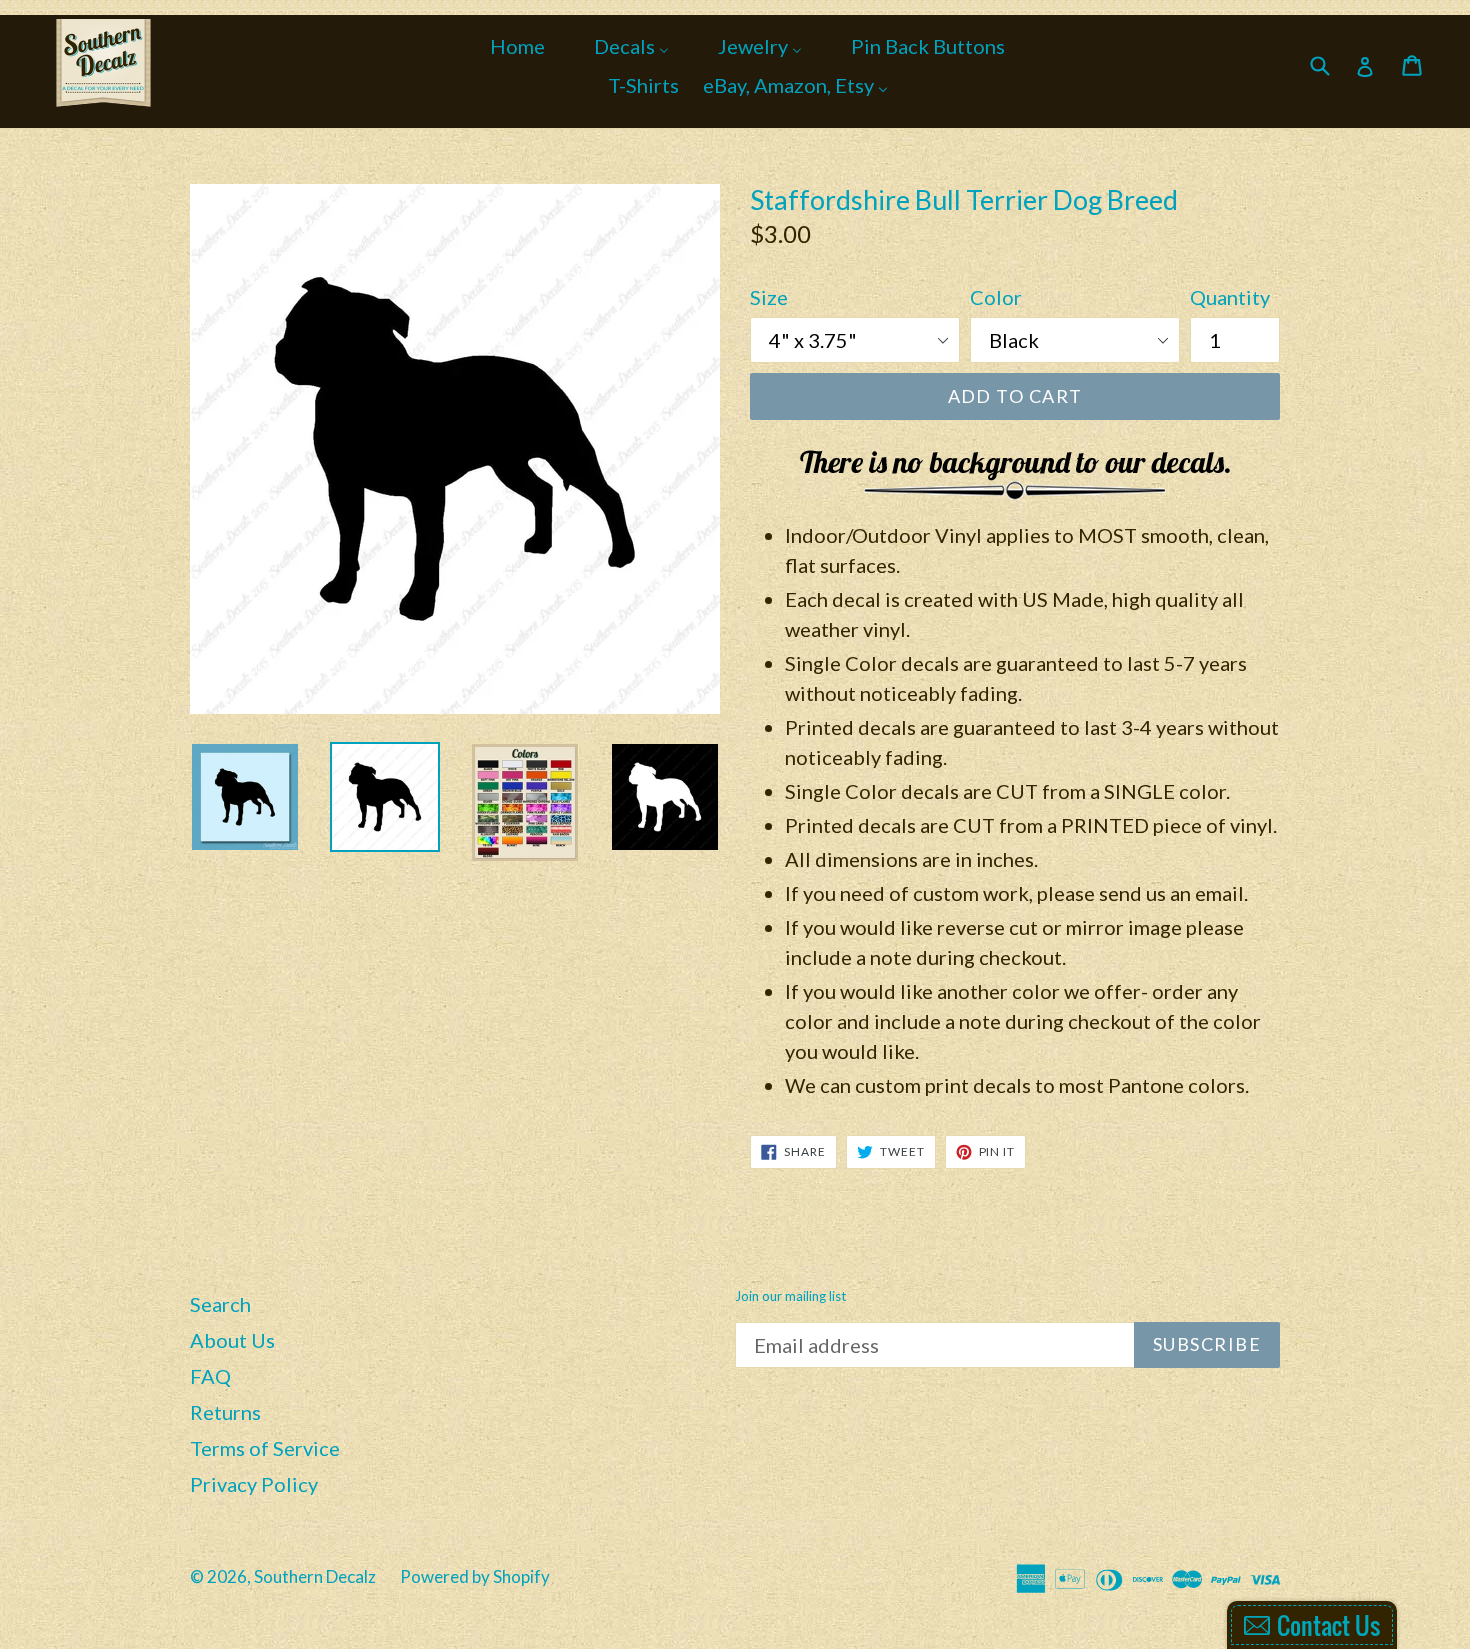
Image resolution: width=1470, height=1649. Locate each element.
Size (769, 297)
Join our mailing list (790, 1296)
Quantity (1230, 297)
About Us (232, 1340)
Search (220, 1304)
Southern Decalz (315, 1576)
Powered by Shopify (475, 1576)
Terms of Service (265, 1448)
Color (996, 297)
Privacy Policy (254, 1484)
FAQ (210, 1376)
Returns (225, 1412)
